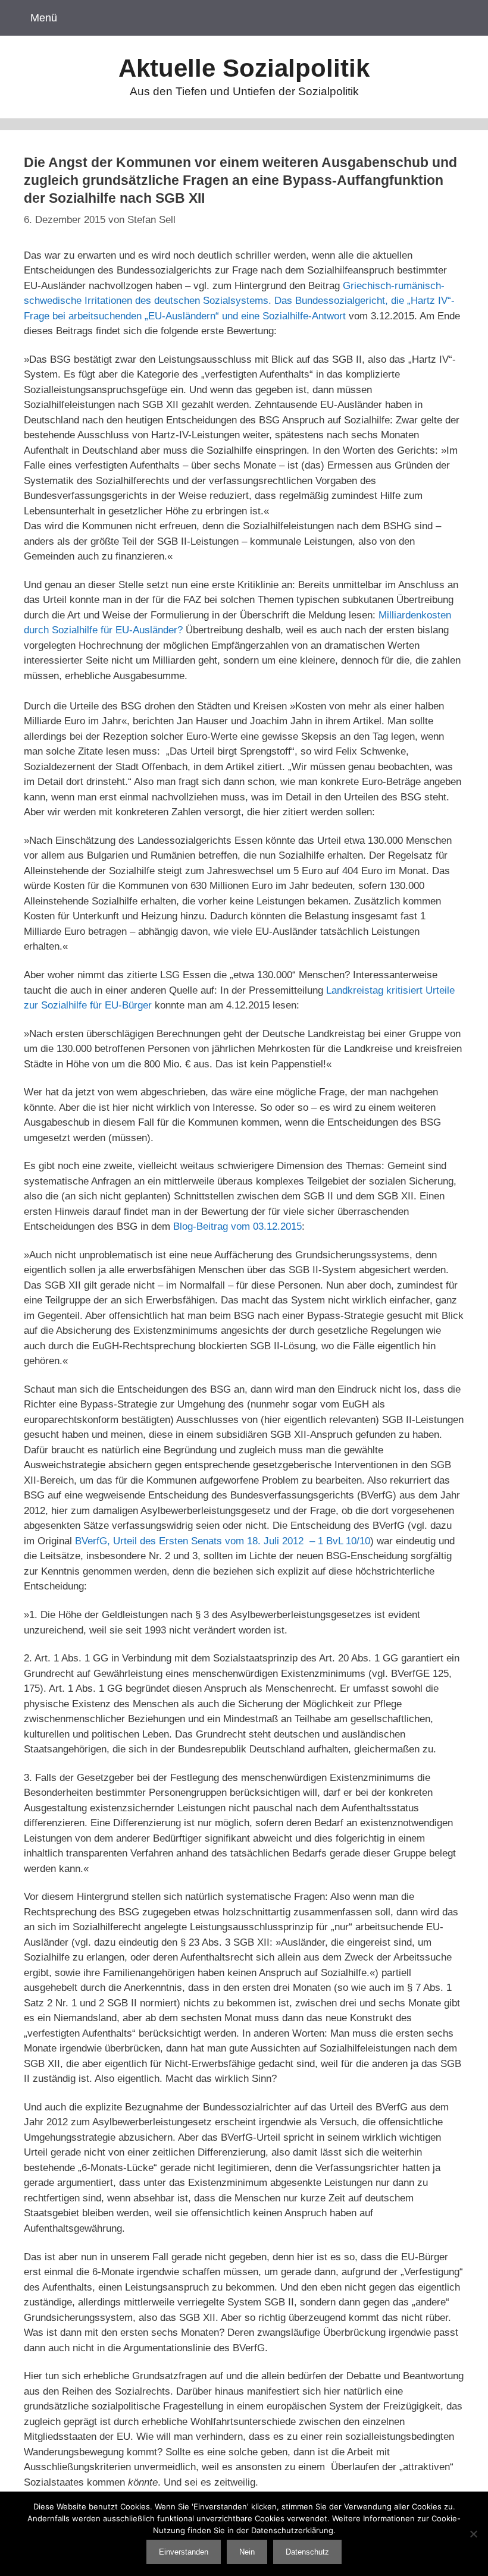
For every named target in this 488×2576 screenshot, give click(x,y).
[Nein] (473, 2534)
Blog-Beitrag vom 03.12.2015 (237, 1226)
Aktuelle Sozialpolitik (244, 68)
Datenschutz (307, 2552)
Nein (247, 2552)
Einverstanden (184, 2552)
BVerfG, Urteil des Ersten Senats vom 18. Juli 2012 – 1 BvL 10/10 (223, 1541)
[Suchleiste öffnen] (463, 18)
